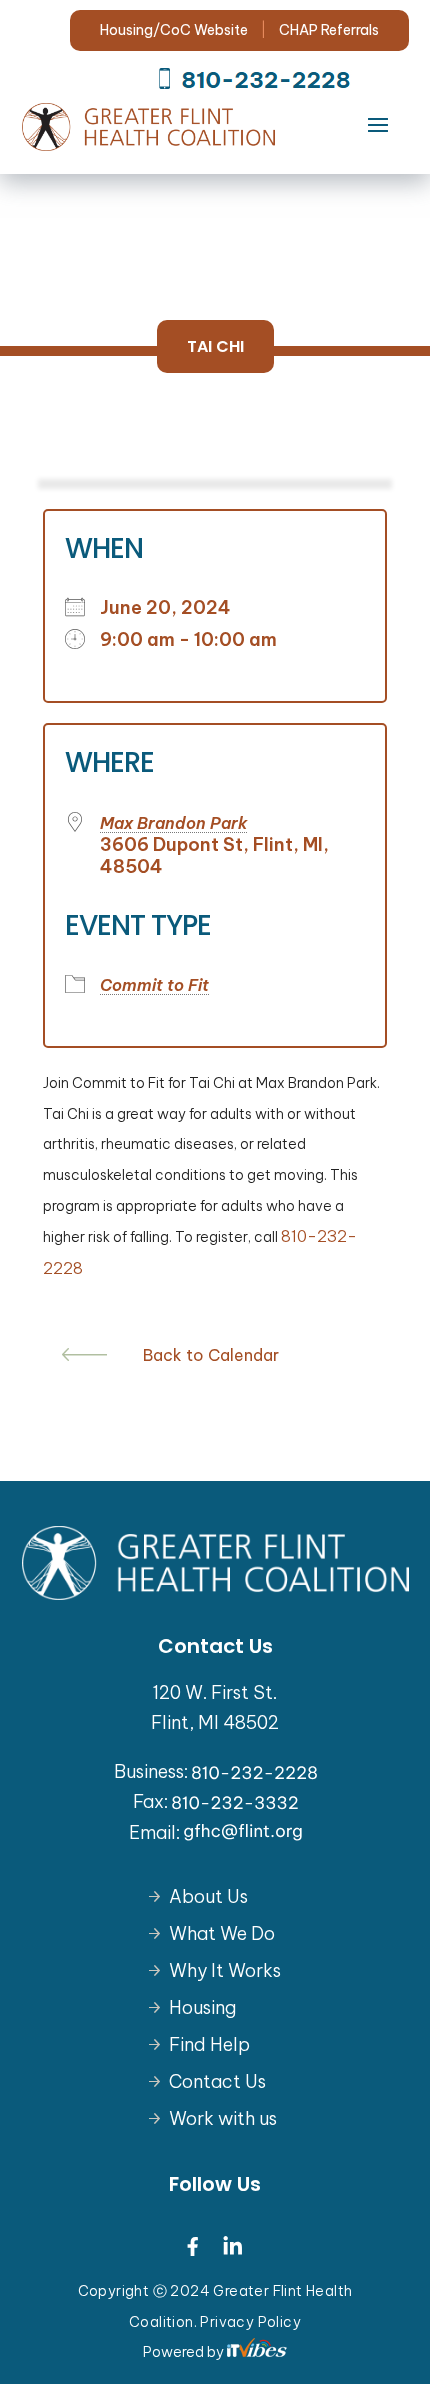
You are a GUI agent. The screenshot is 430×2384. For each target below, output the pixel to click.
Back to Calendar (211, 1355)
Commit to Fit (154, 985)
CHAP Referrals (329, 30)
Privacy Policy (250, 2322)
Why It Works (225, 1970)
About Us (208, 1896)
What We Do (222, 1933)
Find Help (209, 2044)
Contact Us (217, 2081)
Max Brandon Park (174, 823)
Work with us (223, 2118)
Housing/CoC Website (175, 30)
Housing (202, 2007)
